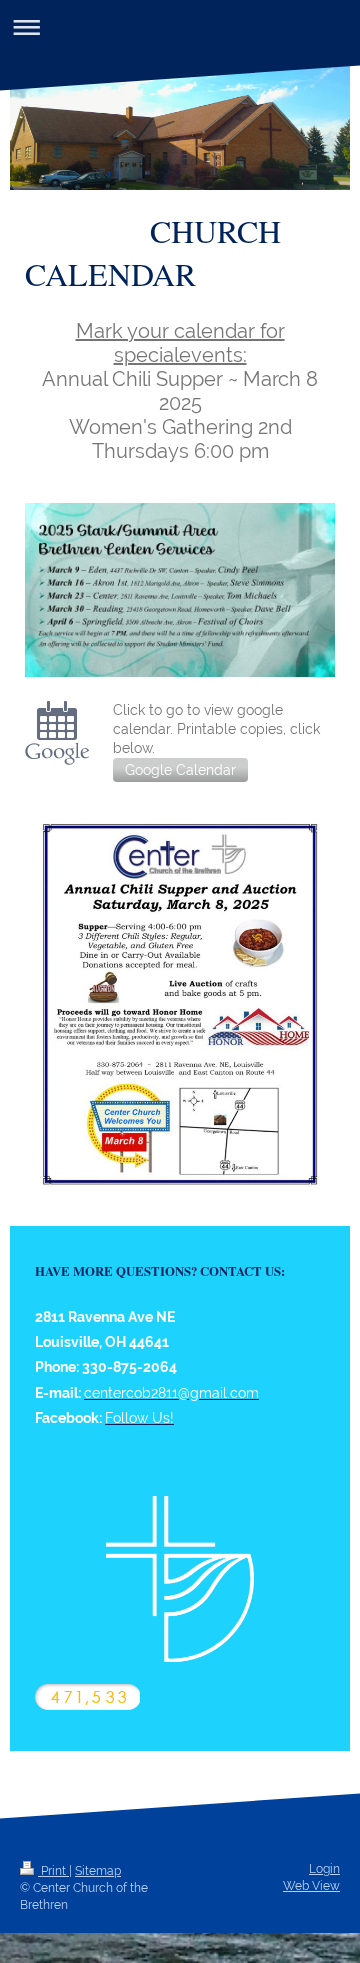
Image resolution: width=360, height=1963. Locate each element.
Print (53, 1871)
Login (324, 1869)
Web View (311, 1886)
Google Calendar (180, 770)
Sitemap (98, 1871)
